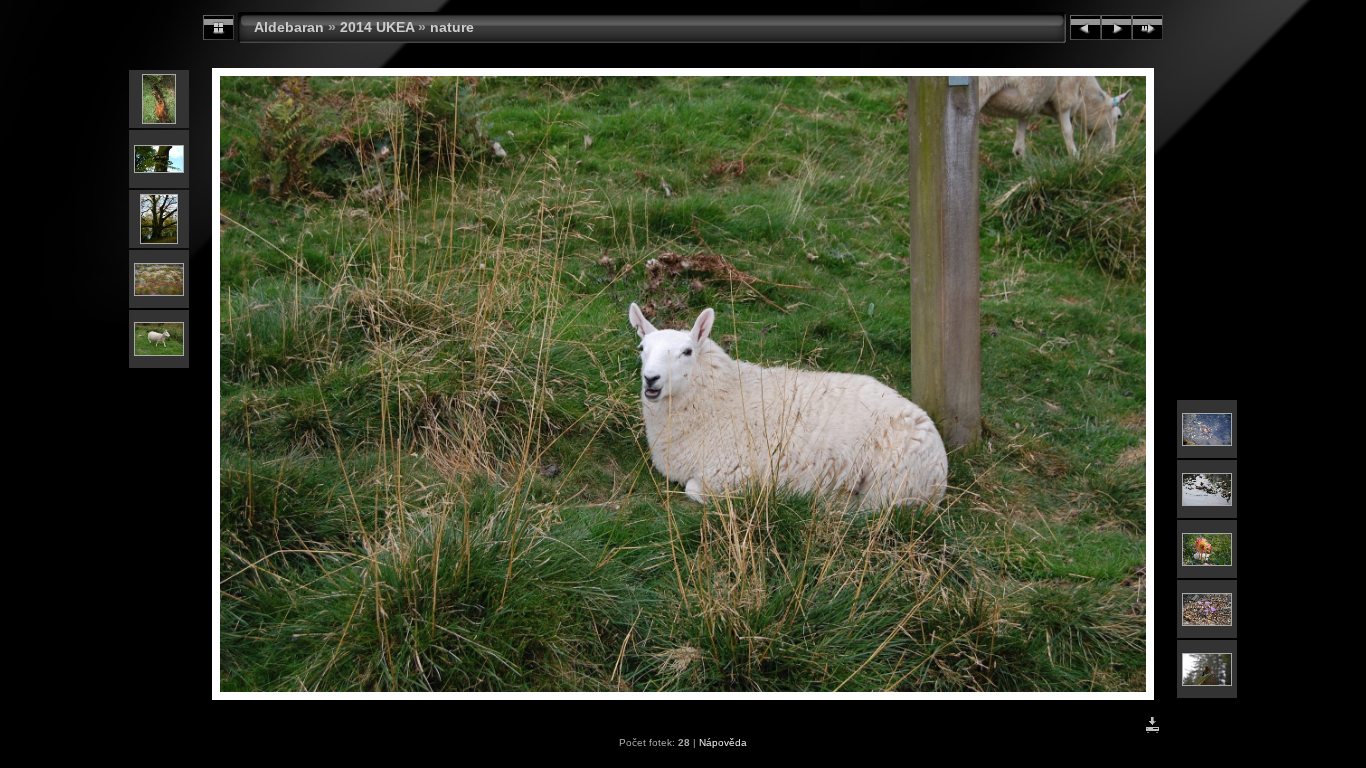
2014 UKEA (377, 27)
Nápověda (723, 742)
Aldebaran (289, 27)
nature (452, 27)
